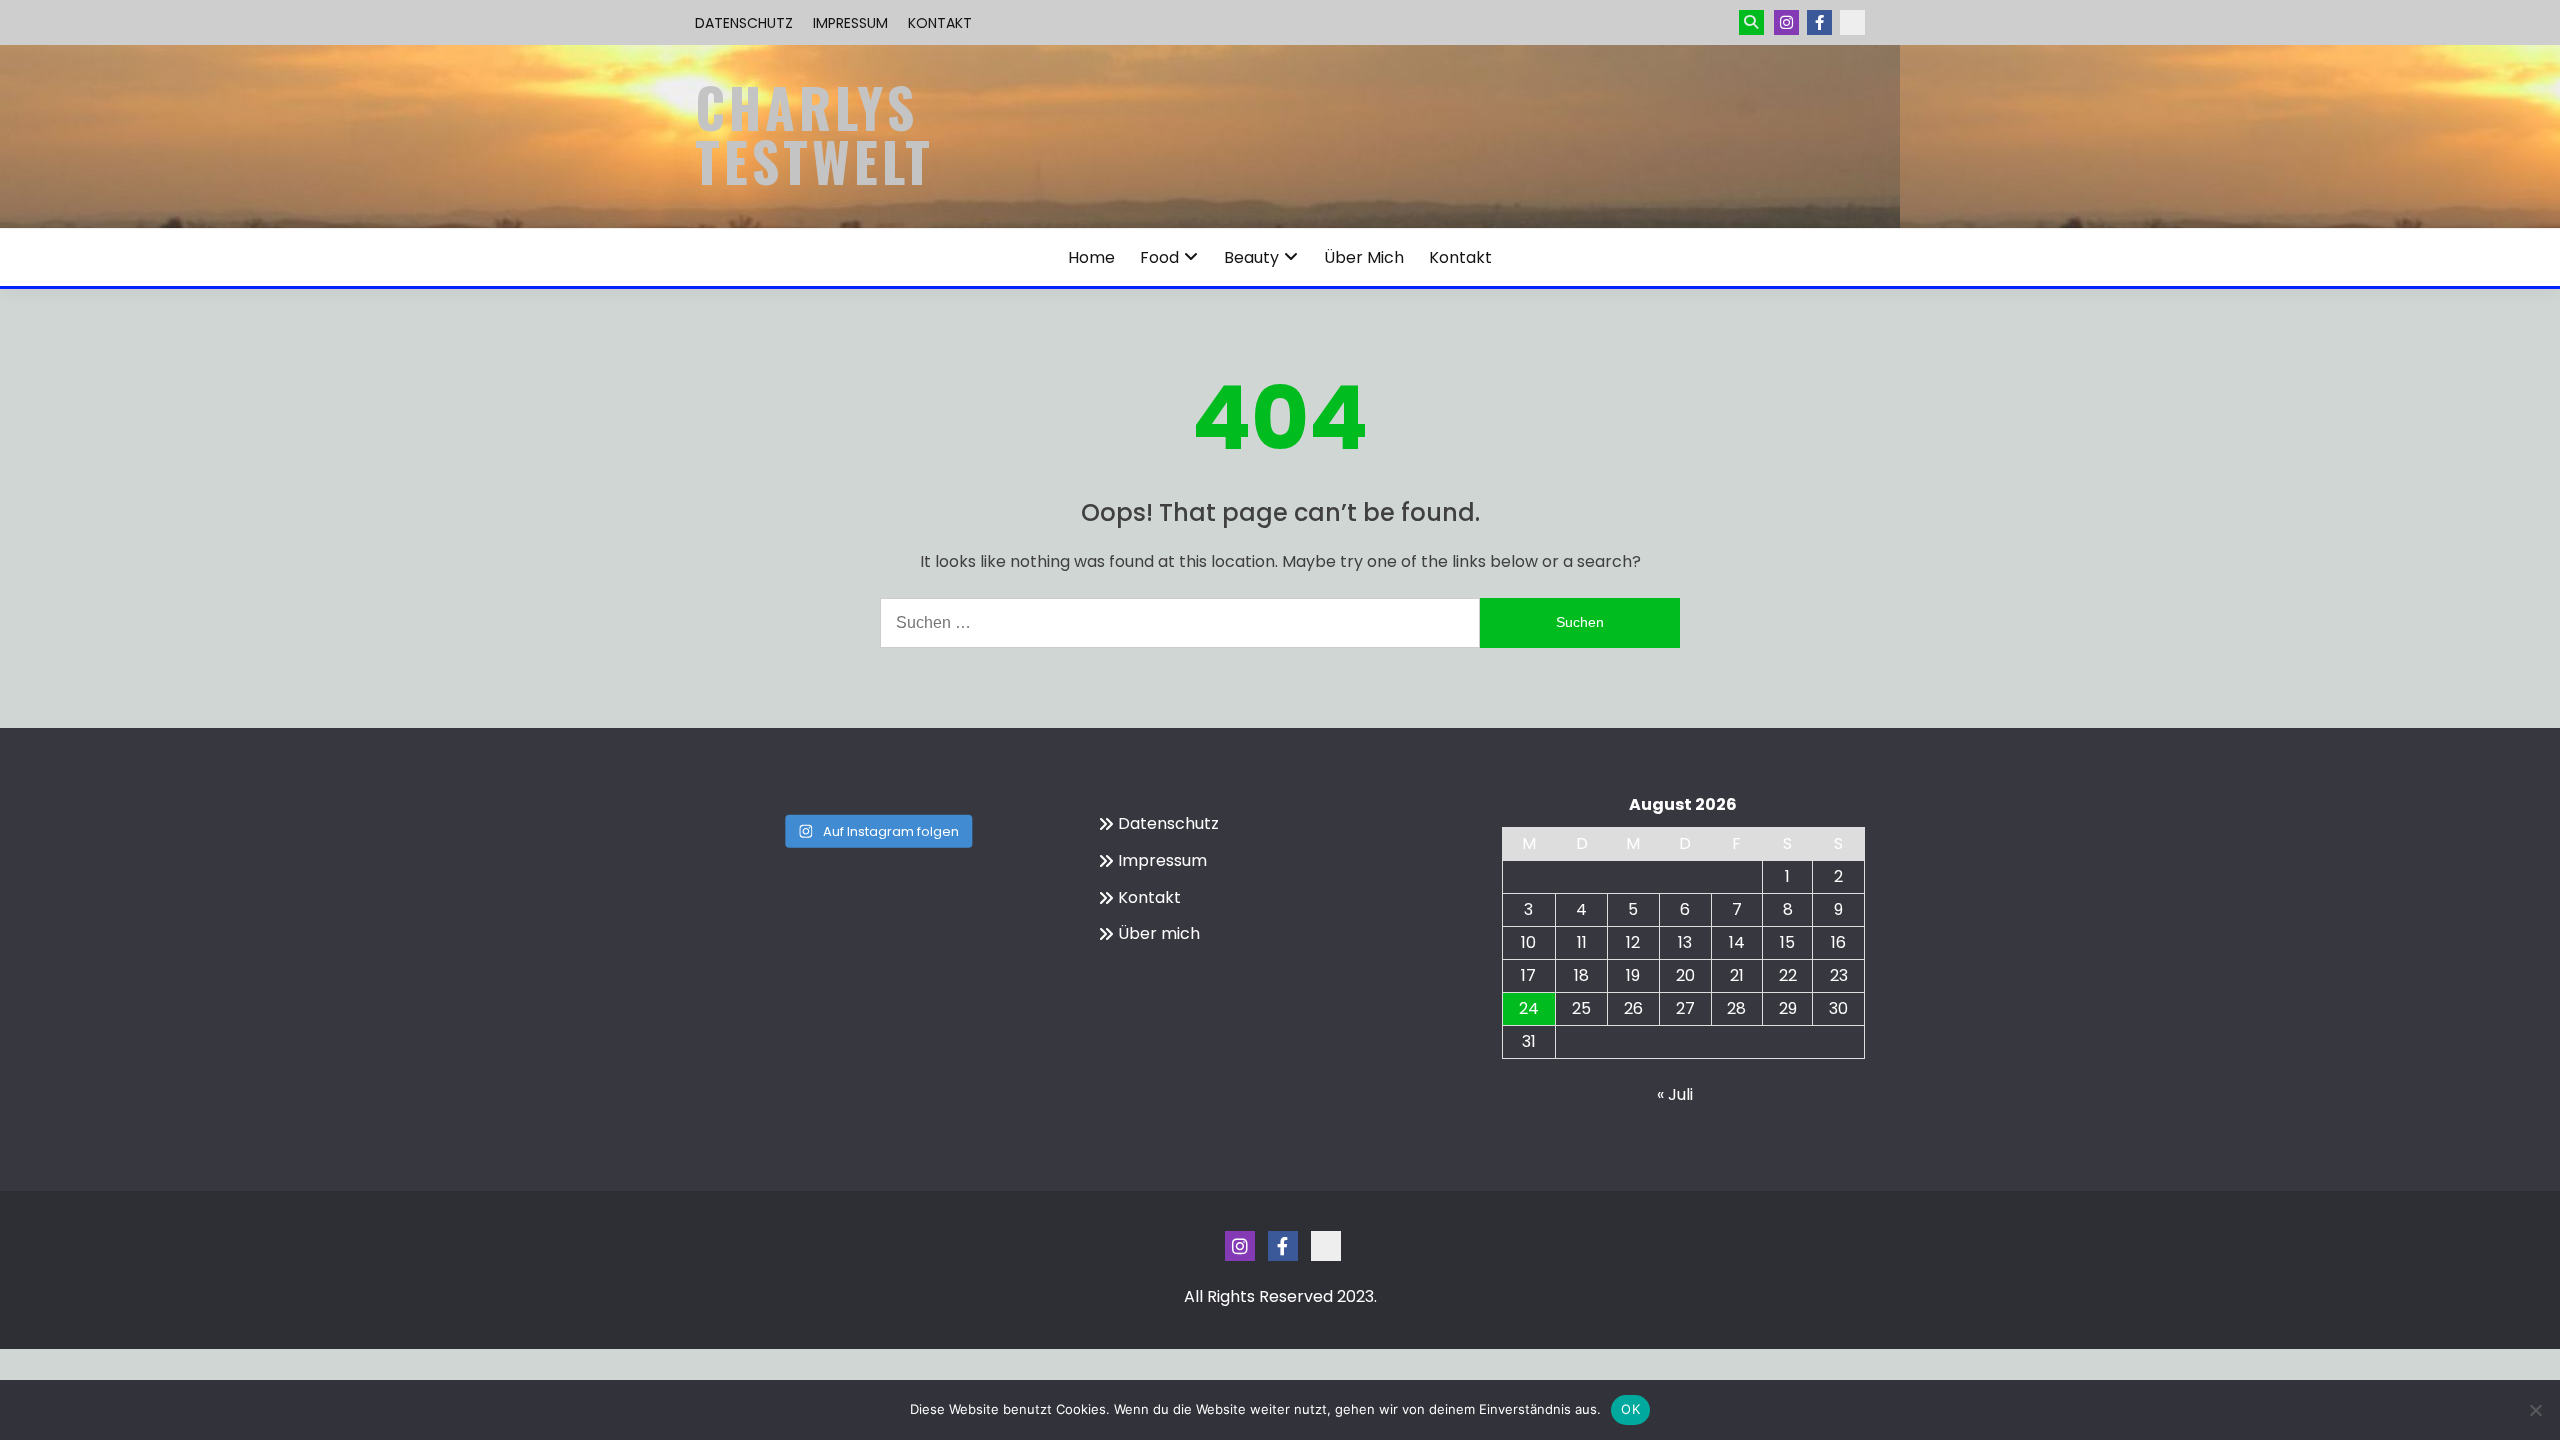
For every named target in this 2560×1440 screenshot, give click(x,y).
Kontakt (940, 23)
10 (1528, 942)
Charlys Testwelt (814, 134)
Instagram (1786, 22)
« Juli (1675, 1094)
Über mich (1364, 257)
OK (1630, 1409)
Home (1091, 257)
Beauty (1251, 257)
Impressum (850, 23)
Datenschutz (744, 23)
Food (1159, 257)
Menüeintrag (1819, 22)
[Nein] (2535, 1410)
